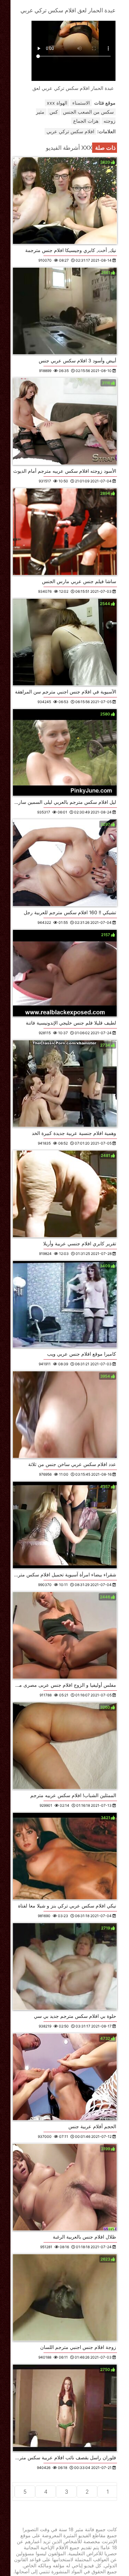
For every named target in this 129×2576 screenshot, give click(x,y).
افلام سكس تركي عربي (70, 131)
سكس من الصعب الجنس (88, 112)
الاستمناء (81, 103)
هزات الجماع (86, 121)
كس (54, 112)
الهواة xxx (57, 103)
